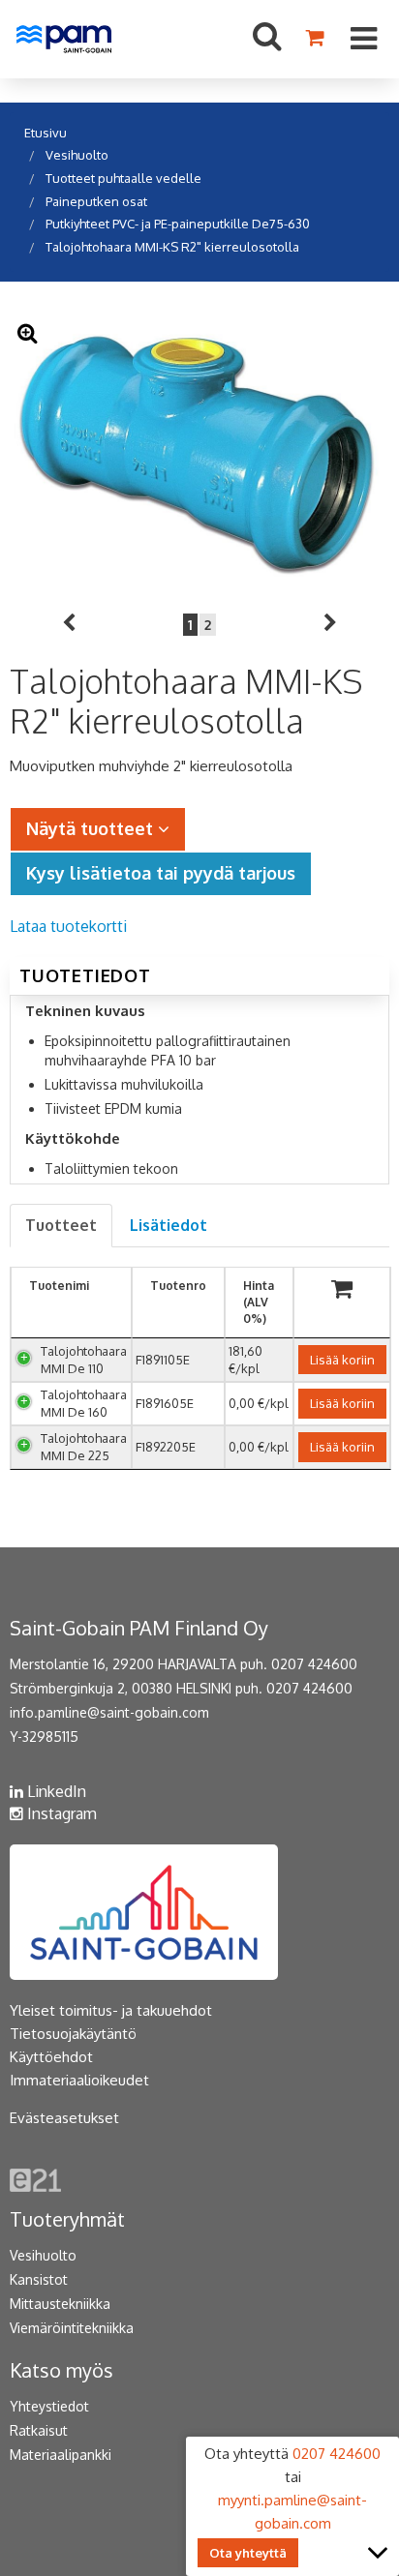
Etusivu (46, 133)
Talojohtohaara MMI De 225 (84, 1447)
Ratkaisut (39, 2430)
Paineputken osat (96, 201)
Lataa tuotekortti (68, 926)
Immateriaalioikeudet (79, 2080)
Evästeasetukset (64, 2118)
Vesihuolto (77, 155)
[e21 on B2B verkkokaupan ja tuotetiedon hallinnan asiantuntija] (35, 2179)
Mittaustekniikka (60, 2304)
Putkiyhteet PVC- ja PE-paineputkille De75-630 (178, 224)
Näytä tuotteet (92, 828)
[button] (69, 625)
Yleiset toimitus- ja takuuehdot (111, 2010)
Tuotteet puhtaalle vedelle (123, 178)
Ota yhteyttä (248, 2553)
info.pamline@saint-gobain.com (109, 1712)
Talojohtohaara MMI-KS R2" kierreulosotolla (172, 247)
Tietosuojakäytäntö (73, 2034)
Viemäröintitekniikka (72, 2328)
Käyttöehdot (51, 2057)
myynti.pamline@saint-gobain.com (292, 2512)
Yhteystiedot (49, 2406)
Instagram (60, 1813)
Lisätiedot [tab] (169, 1225)
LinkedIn (55, 1791)
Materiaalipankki (61, 2455)
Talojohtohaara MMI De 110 (84, 1360)
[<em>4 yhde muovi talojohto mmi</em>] (199, 452)
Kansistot (39, 2279)
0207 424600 (314, 1664)
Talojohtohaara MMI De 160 (84, 1404)
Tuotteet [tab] (61, 1225)
